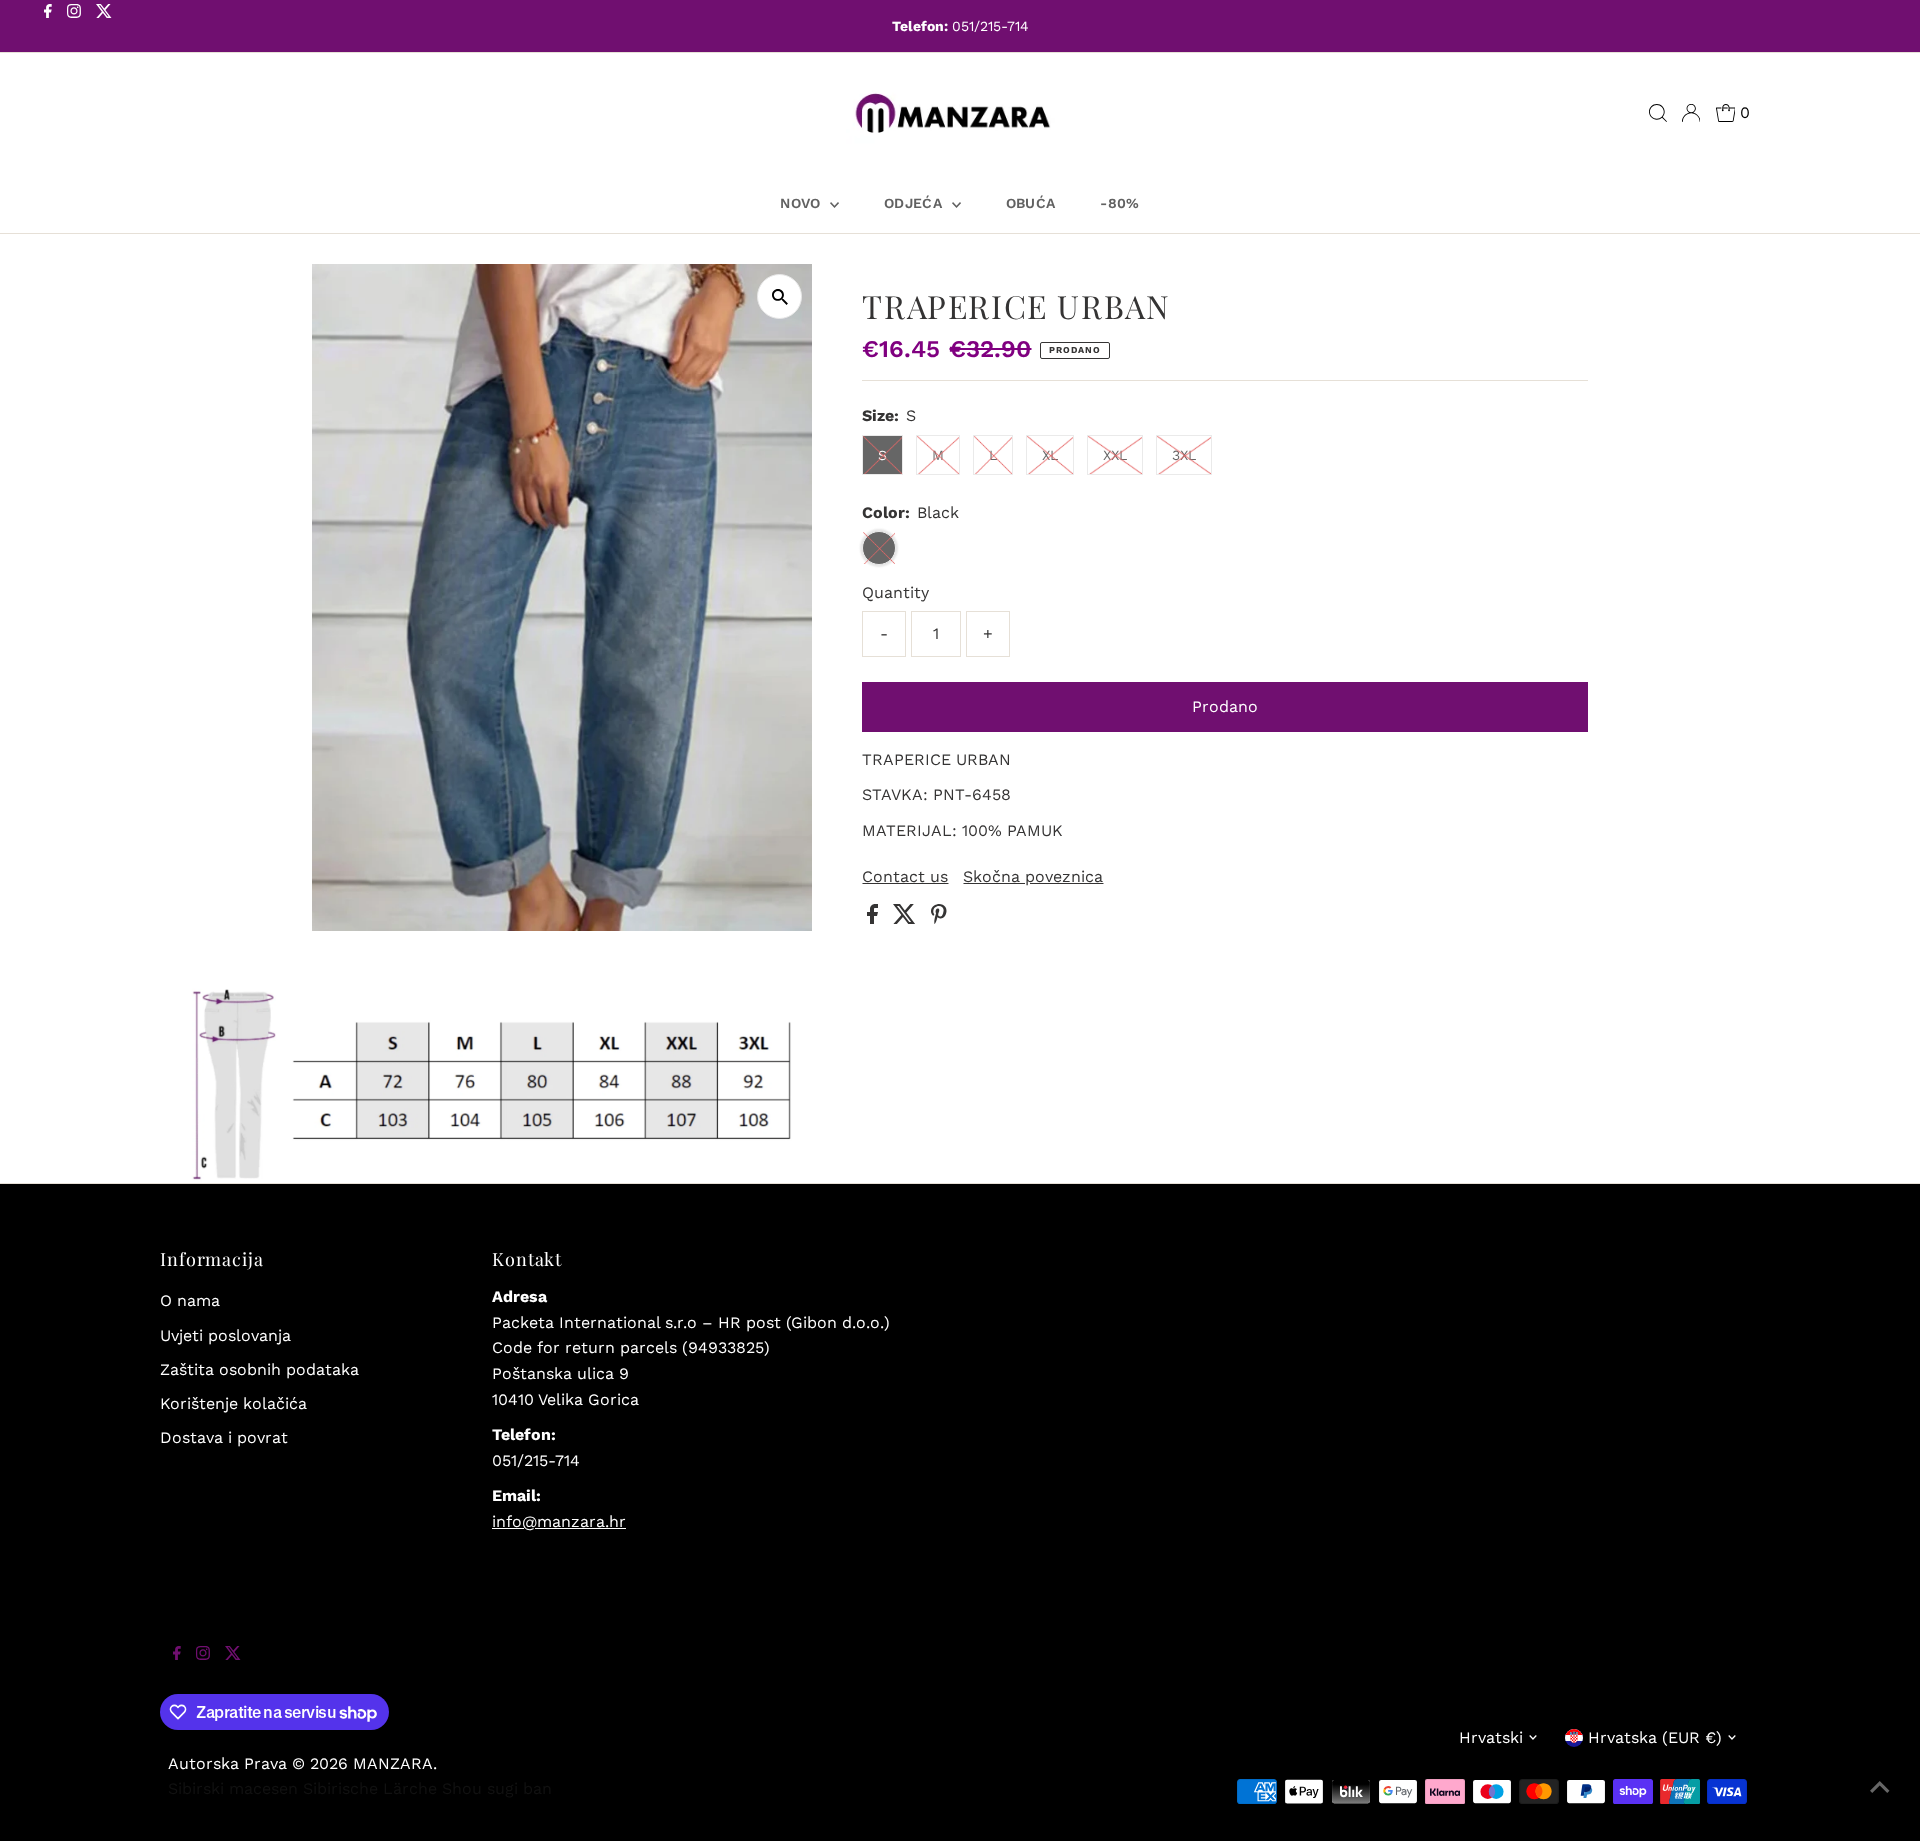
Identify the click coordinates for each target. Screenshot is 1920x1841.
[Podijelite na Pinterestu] (939, 918)
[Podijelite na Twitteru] (907, 918)
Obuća (1031, 203)
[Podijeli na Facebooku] (875, 918)
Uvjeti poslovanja (225, 1335)
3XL (1184, 455)
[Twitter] (104, 28)
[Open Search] (1658, 113)
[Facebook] (48, 28)
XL (1050, 455)
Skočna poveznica (1033, 877)
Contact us (905, 877)
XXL (1115, 455)
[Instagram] (74, 28)
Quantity (895, 592)
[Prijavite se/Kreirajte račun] (1691, 113)
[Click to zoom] (779, 296)
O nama (190, 1300)
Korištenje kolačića (233, 1403)
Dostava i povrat (224, 1437)
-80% (1119, 203)
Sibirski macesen (233, 1788)
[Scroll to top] (1880, 1801)
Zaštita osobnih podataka (259, 1369)
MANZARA (393, 1763)
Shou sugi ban (497, 1788)
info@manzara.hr (559, 1521)
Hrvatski (1491, 1737)
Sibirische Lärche (370, 1788)
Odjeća (915, 203)
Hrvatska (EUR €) (1655, 1737)
